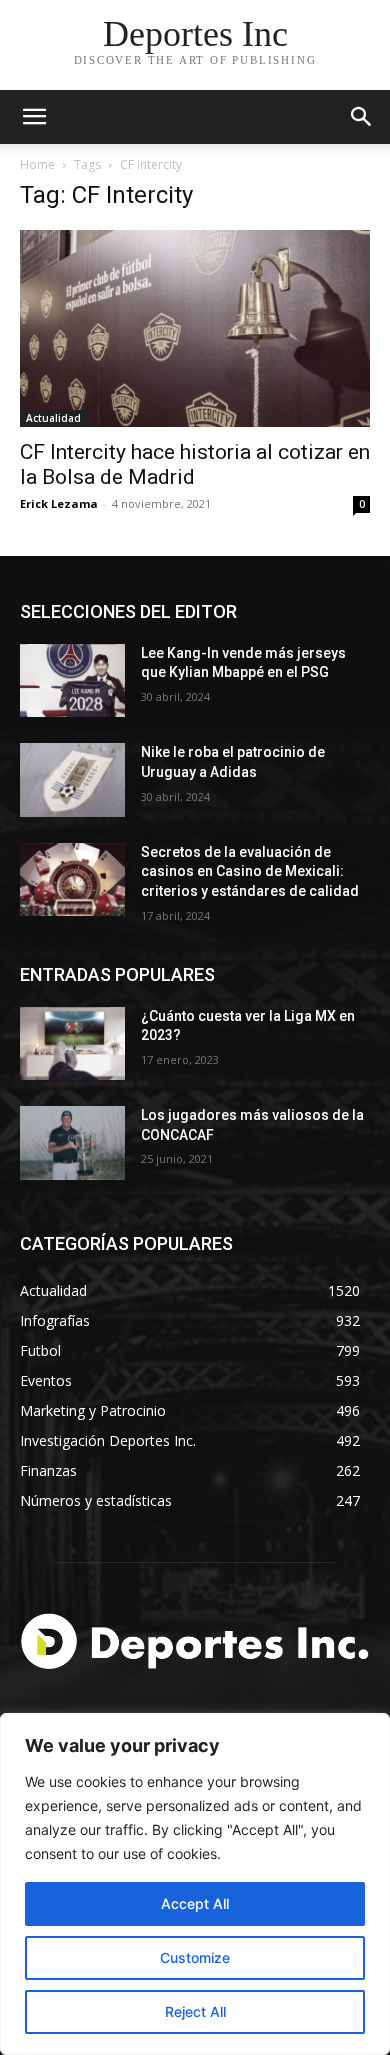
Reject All (195, 2011)
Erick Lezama (59, 503)
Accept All (195, 1903)
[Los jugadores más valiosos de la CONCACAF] (72, 1143)
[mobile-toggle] (34, 117)
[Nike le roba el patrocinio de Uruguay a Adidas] (72, 780)
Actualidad (53, 418)
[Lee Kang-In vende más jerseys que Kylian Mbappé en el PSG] (72, 681)
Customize (195, 1957)
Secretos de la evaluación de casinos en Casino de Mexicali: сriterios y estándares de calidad (250, 871)
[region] (195, 1884)
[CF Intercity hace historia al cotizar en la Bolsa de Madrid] (195, 328)
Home (37, 164)
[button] (362, 117)
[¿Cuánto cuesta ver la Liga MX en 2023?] (72, 1044)
